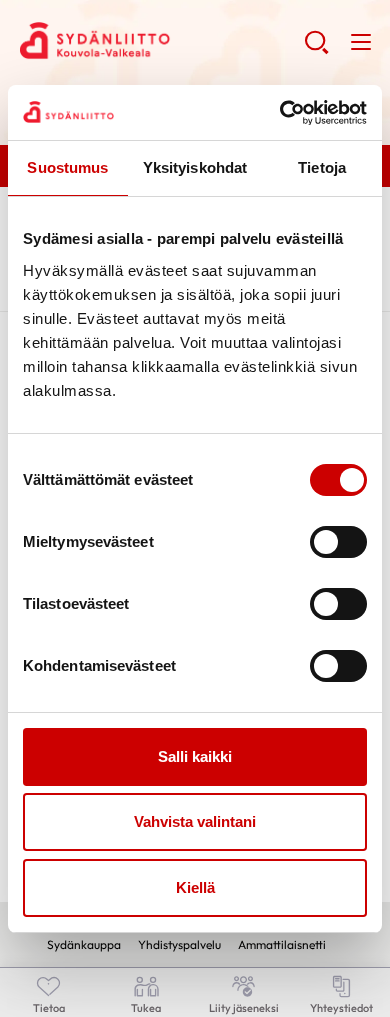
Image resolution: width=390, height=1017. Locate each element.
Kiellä (195, 887)
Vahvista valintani (195, 821)
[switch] (338, 542)
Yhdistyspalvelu (179, 944)
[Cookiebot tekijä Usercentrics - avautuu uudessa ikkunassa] (280, 113)
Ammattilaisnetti (282, 944)
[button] (316, 50)
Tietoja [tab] (322, 167)
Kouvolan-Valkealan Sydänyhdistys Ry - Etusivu (162, 41)
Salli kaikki (195, 756)
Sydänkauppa (84, 944)
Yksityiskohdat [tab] (195, 167)
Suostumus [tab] (67, 167)
